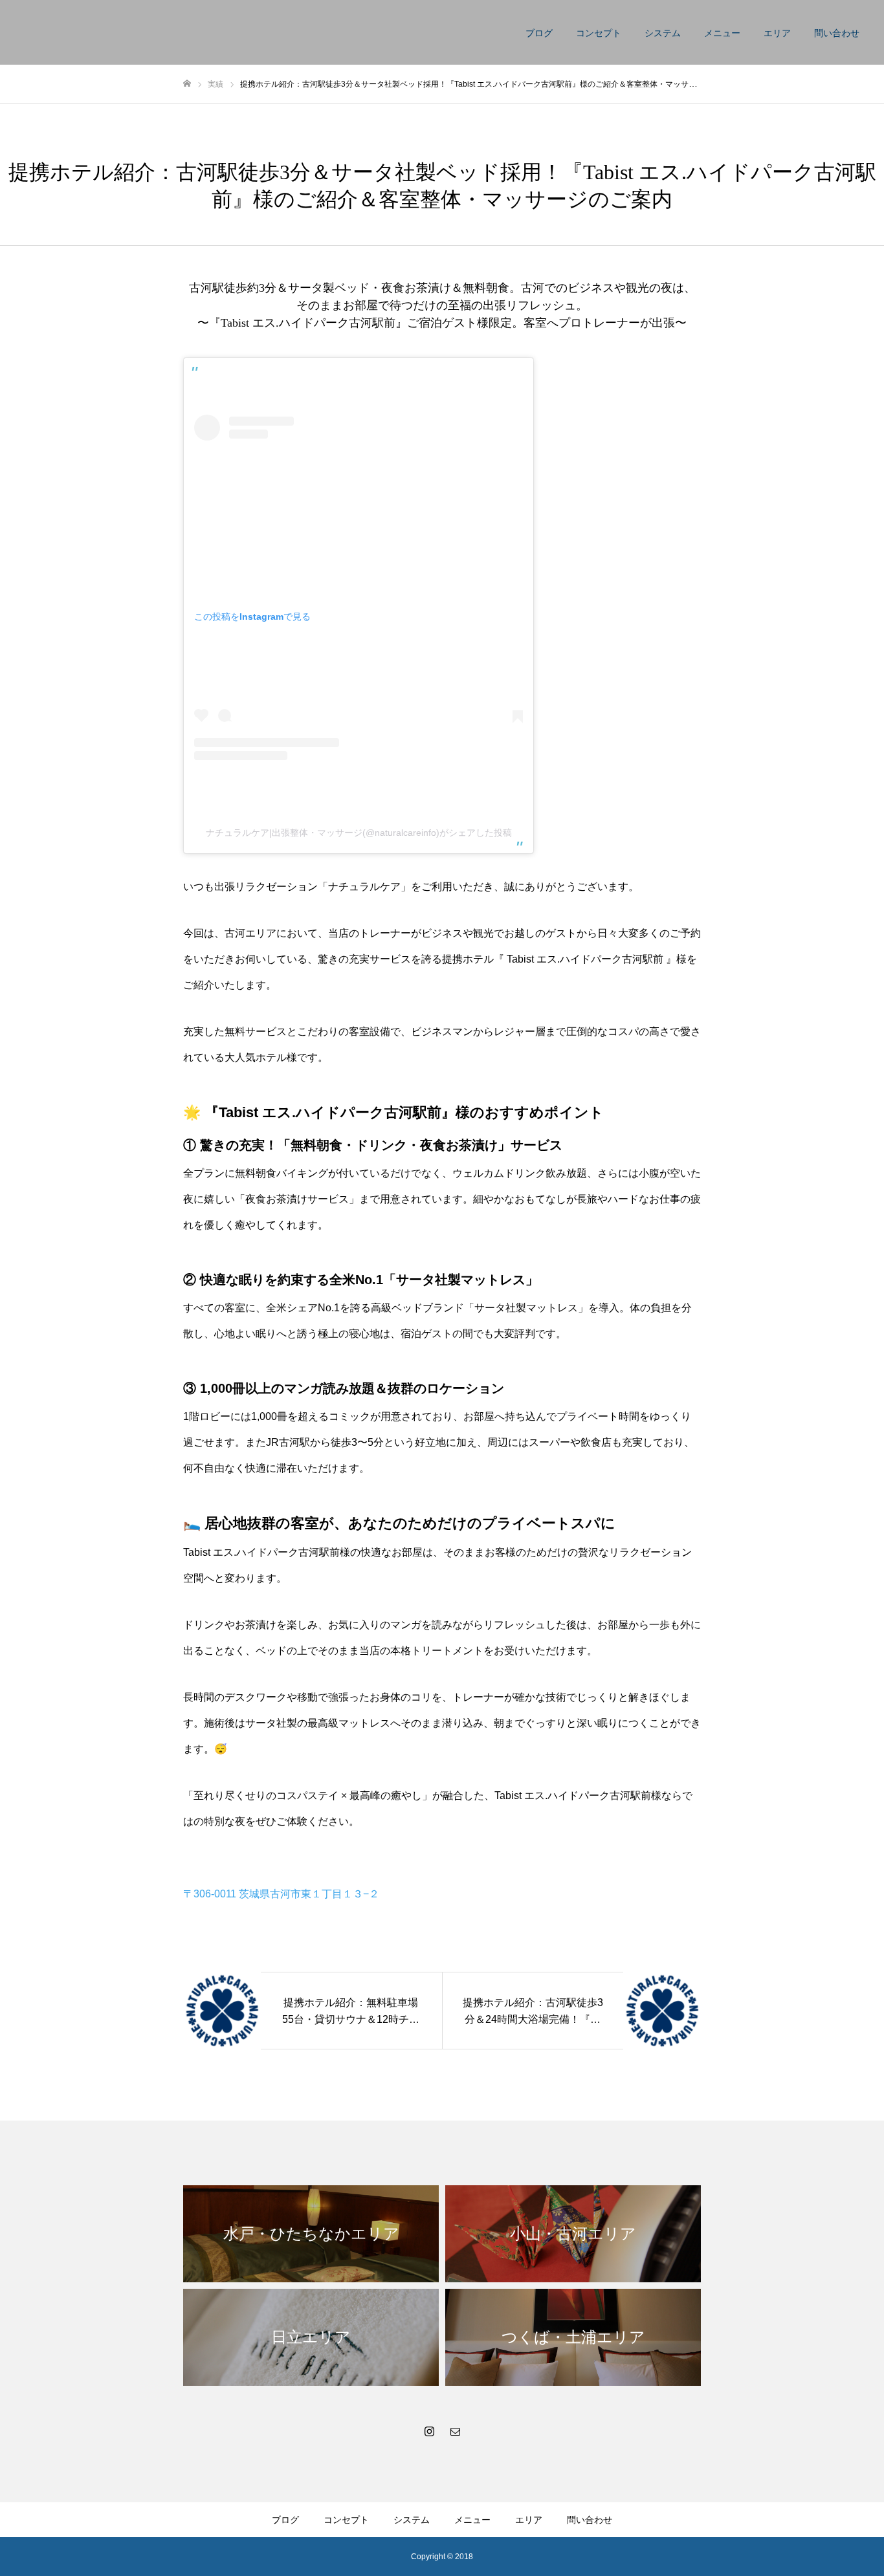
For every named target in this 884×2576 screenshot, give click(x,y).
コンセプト (599, 33)
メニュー (722, 33)
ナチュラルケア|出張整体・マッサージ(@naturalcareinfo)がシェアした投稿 (359, 833)
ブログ (539, 33)
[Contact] (455, 2431)
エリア (777, 33)
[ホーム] (187, 84)
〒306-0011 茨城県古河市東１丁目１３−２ (281, 1894)
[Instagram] (429, 2431)
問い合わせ (837, 33)
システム (663, 33)
